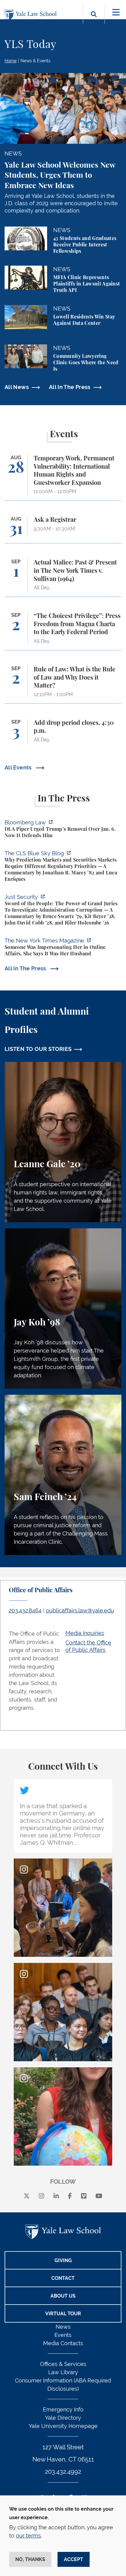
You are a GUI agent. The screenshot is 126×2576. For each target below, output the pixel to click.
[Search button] (94, 21)
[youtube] (99, 2196)
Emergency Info (63, 2409)
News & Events (35, 61)
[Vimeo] (84, 2196)
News (63, 2327)
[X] (27, 2196)
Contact (63, 2278)
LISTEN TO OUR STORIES (38, 1049)
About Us (63, 2296)
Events (63, 2335)
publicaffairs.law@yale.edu (80, 1610)
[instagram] (42, 2196)
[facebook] (70, 2196)
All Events (19, 767)
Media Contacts (63, 2343)
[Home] (32, 15)
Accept (74, 2559)
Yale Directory (63, 2418)
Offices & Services (63, 2364)
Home (11, 61)
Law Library (63, 2372)
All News (17, 387)
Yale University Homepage (63, 2426)
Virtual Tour (63, 2314)
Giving (63, 2260)
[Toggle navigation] (116, 12)
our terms (28, 2536)
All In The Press (70, 387)
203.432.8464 (25, 1610)
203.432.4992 (63, 2472)
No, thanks (30, 2559)
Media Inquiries (85, 1633)
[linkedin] (56, 2196)
